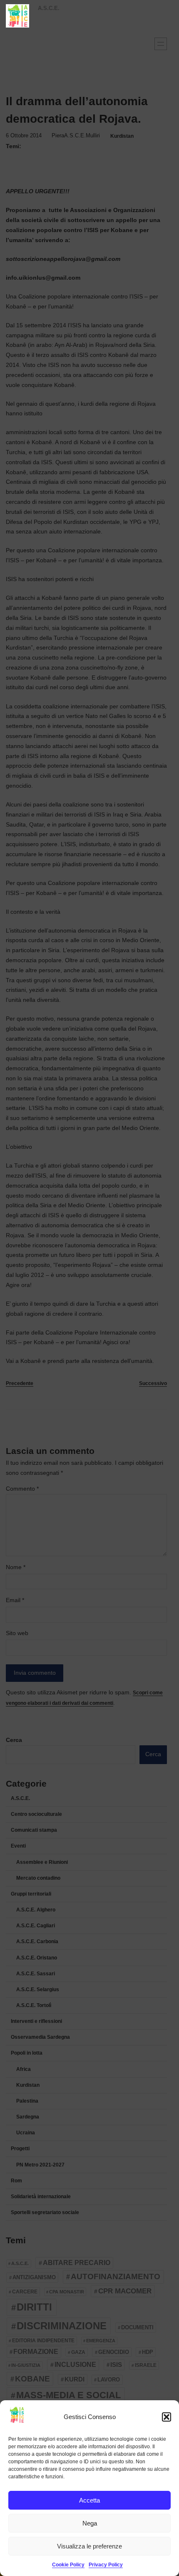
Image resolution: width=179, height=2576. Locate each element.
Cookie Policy (68, 2565)
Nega (90, 2523)
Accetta (89, 2500)
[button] (167, 2417)
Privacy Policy (106, 2565)
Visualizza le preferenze (89, 2546)
